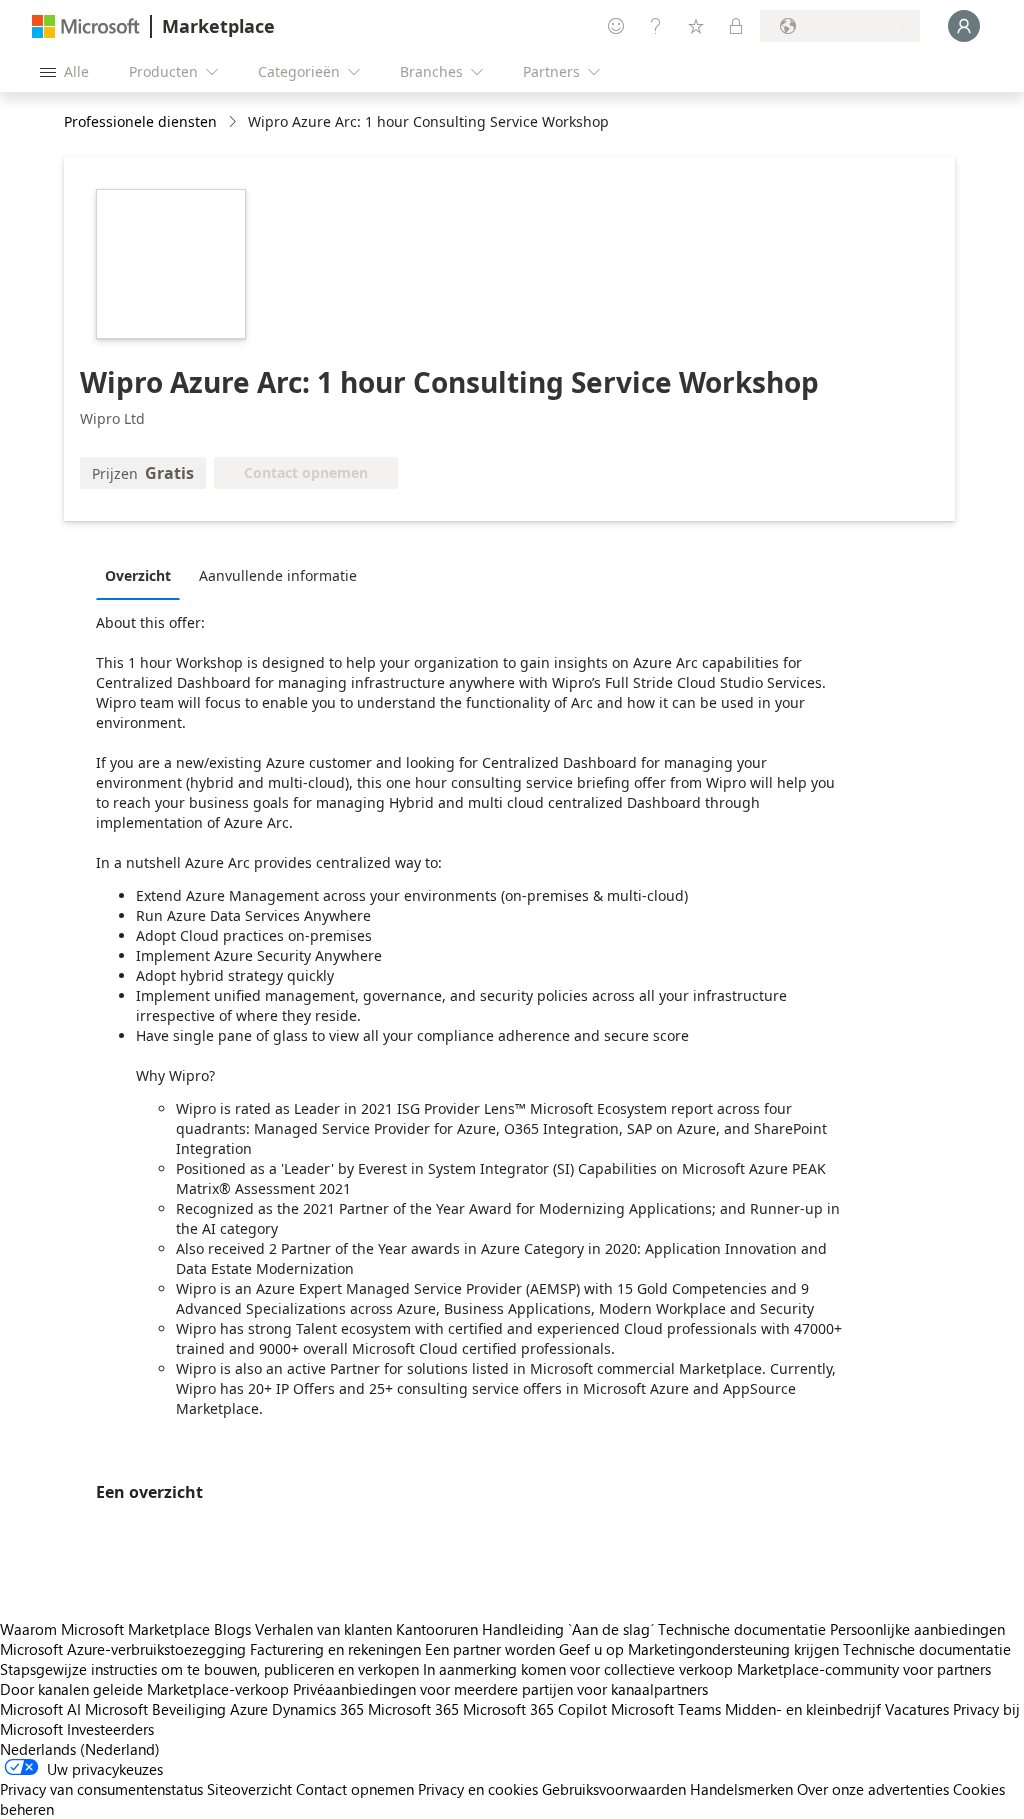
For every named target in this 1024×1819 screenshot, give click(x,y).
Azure (249, 1709)
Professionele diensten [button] (140, 121)
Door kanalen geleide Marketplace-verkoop (144, 1689)
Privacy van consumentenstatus (101, 1789)
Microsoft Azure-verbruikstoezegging (125, 1649)
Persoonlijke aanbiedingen (917, 1629)
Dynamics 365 (318, 1709)
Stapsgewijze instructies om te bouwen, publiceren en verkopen (209, 1669)
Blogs (232, 1629)
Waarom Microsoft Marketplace (105, 1629)
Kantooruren (437, 1629)
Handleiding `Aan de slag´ (568, 1629)
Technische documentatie (742, 1629)
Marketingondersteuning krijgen (733, 1649)
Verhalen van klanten (323, 1629)
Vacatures (917, 1709)
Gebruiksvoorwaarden (614, 1789)
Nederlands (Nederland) (80, 1749)
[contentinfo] (234, 122)
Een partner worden (490, 1649)
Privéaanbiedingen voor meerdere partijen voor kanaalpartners (500, 1689)
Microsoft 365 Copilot (535, 1709)
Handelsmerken (741, 1789)
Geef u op (591, 1649)
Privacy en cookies (478, 1789)
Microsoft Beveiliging (155, 1709)
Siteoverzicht (249, 1789)
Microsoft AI (40, 1709)
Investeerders (110, 1729)
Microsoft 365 (413, 1709)
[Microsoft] (86, 26)
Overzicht (138, 575)
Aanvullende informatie (278, 575)
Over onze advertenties (873, 1789)
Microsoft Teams (666, 1709)
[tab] (143, 575)
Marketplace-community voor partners (864, 1669)
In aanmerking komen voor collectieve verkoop (578, 1669)
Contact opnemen (355, 1789)
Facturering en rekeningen (335, 1649)
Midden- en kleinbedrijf (803, 1709)
